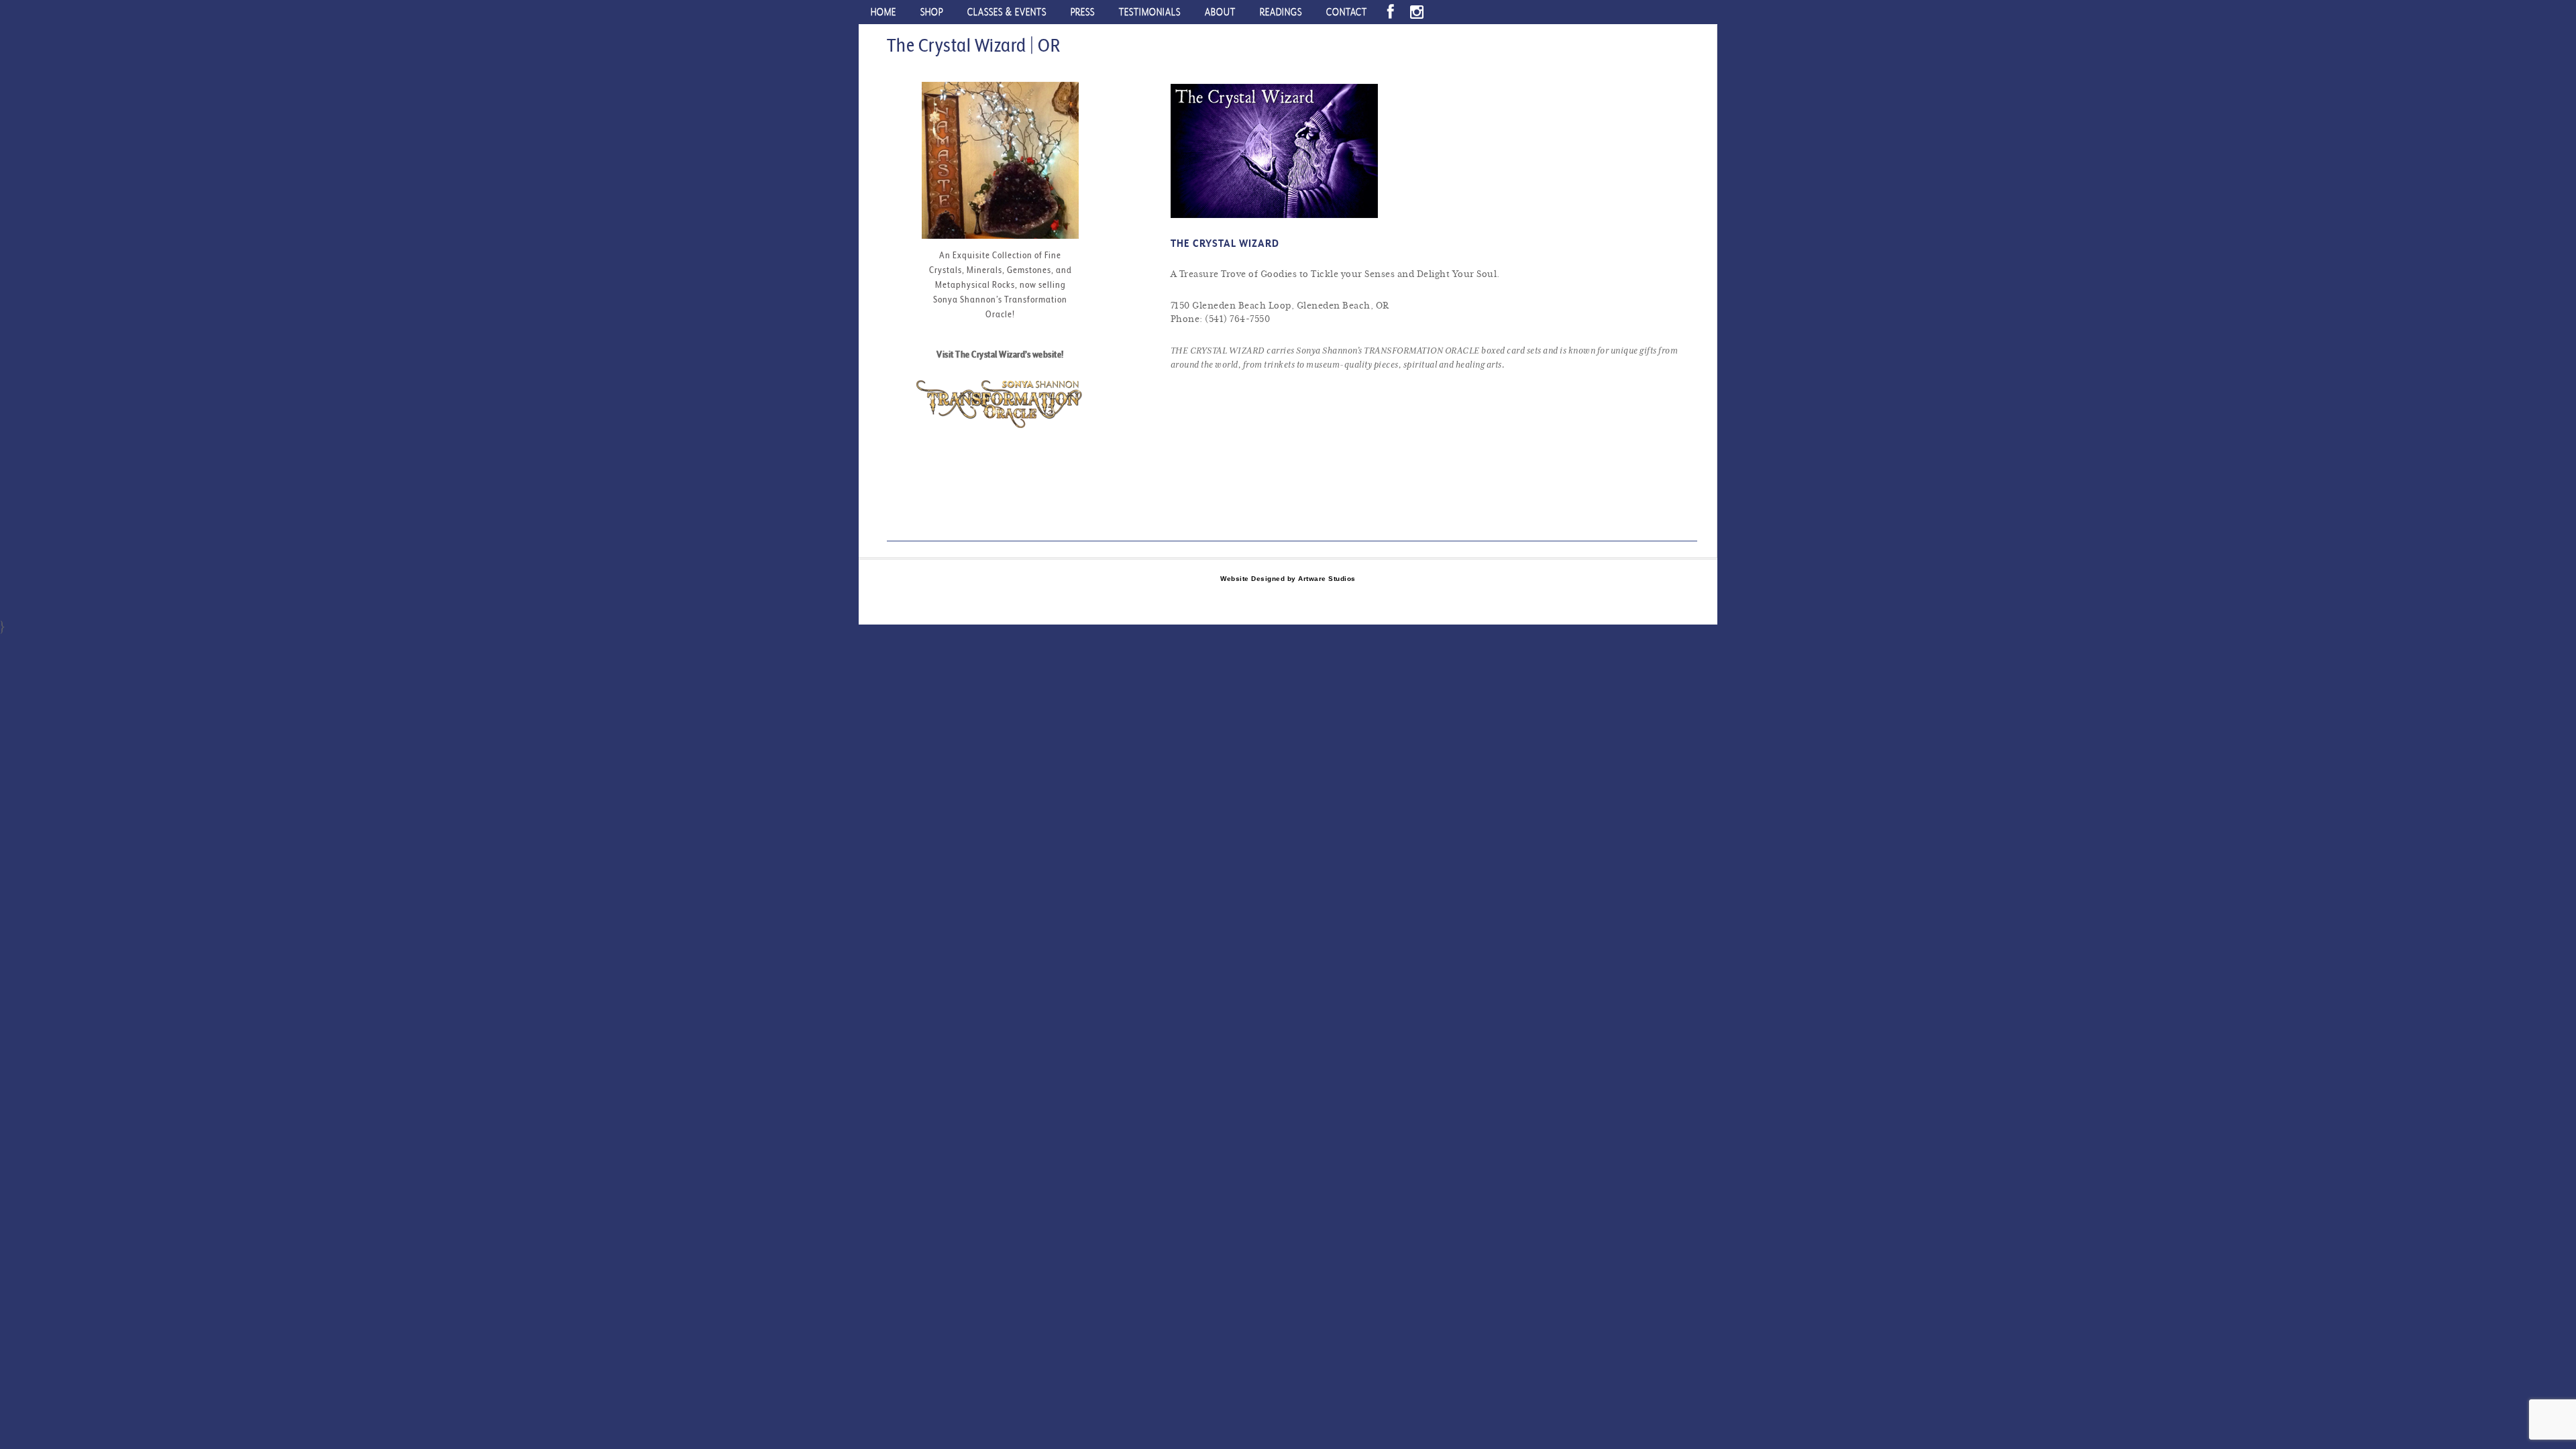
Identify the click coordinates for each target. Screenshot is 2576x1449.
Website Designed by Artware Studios (1288, 579)
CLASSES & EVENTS (1007, 12)
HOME (883, 12)
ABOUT (1220, 12)
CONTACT (1347, 12)
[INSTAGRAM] (1417, 12)
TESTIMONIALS (1150, 12)
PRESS (1083, 12)
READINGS (1281, 12)
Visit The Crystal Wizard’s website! (1000, 354)
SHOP (932, 12)
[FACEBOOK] (1391, 12)
